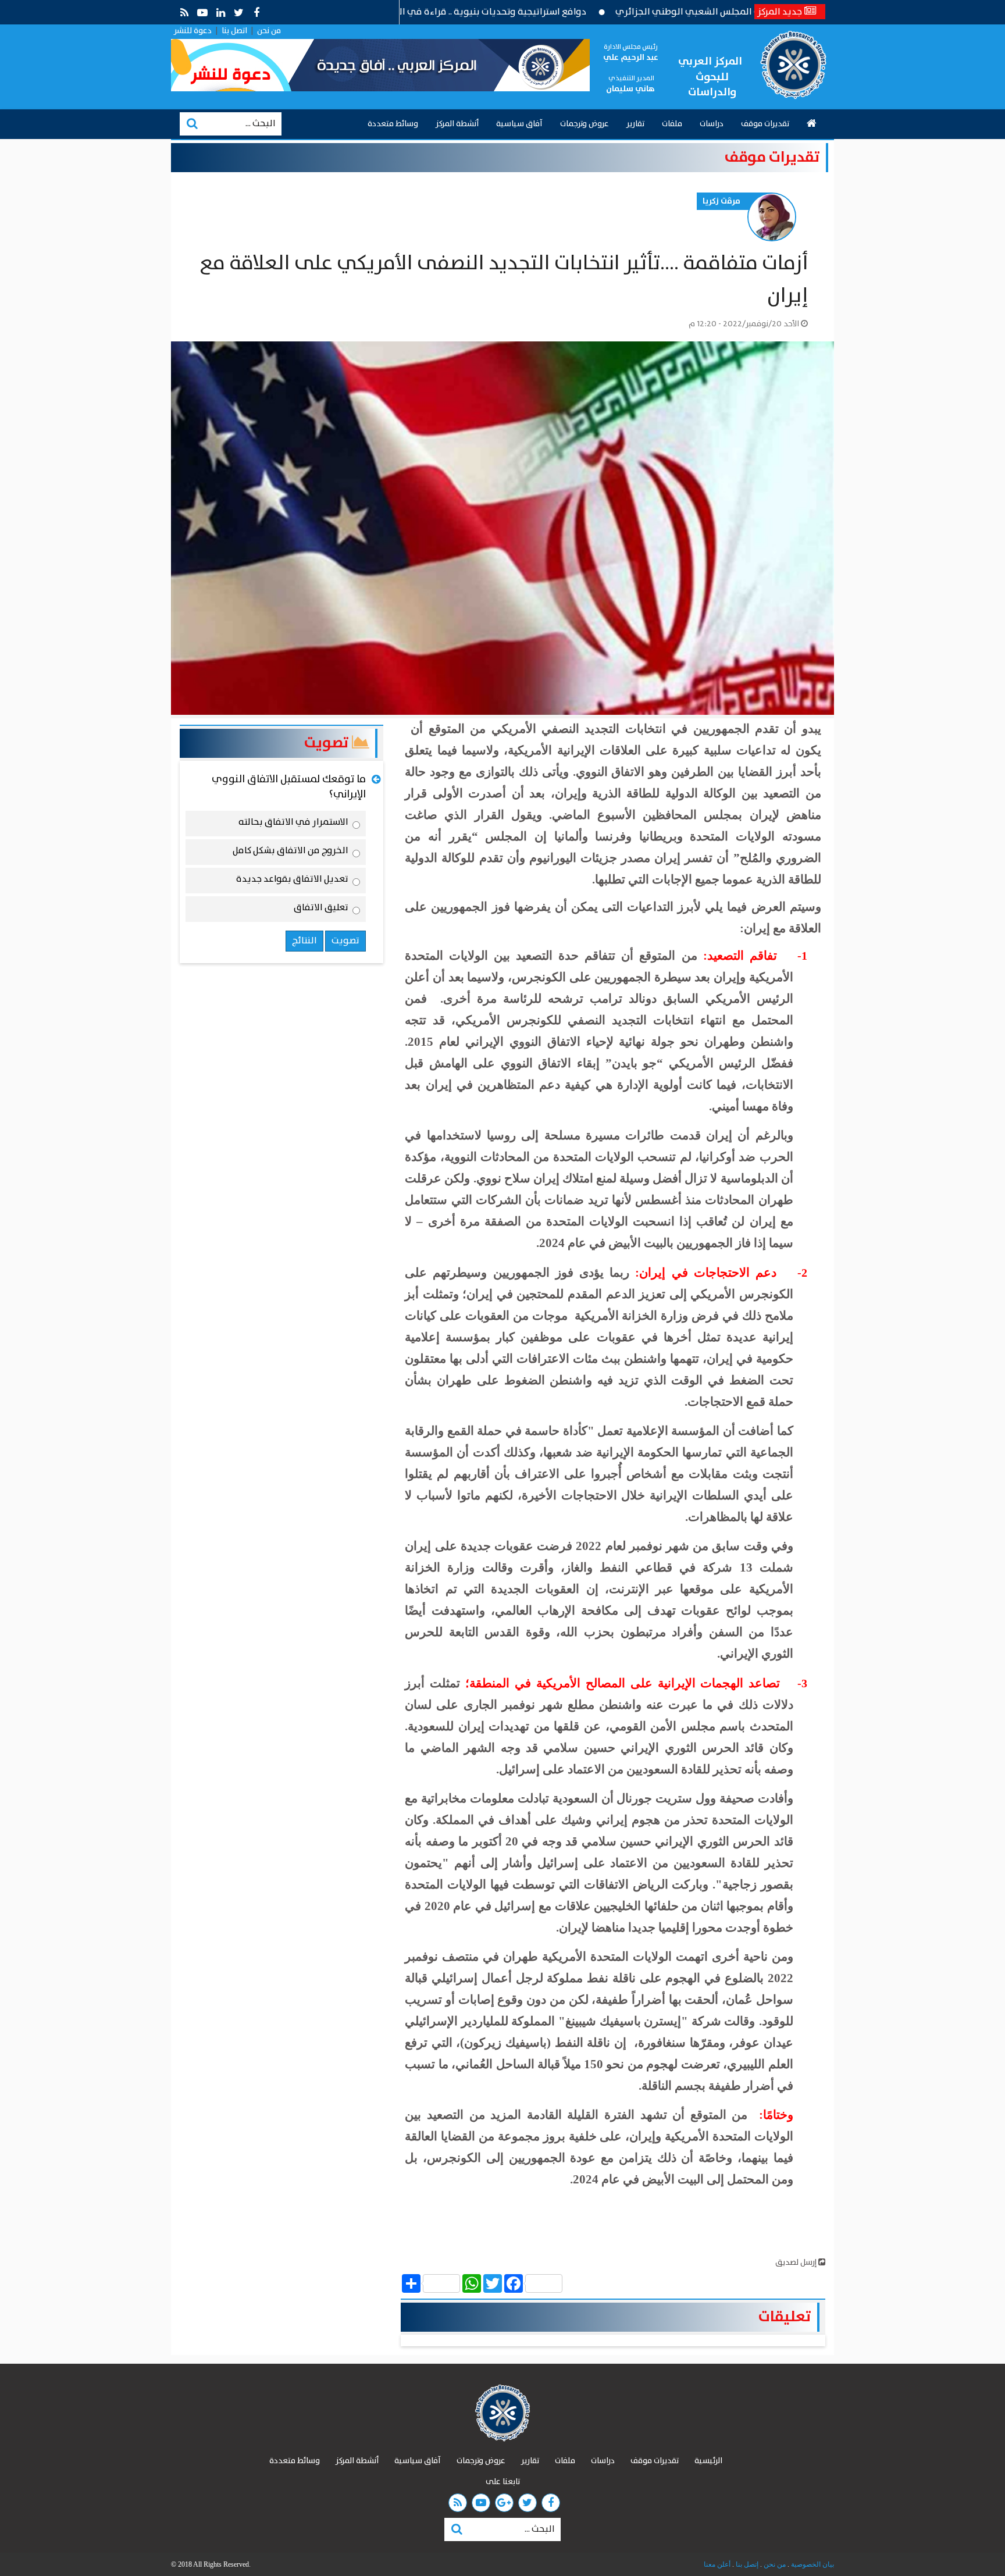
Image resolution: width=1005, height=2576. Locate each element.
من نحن (269, 31)
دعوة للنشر (193, 31)
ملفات (672, 124)
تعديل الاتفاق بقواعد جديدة (292, 881)
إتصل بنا (746, 2564)
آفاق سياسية (519, 124)
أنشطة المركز (457, 124)
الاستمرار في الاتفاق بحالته (293, 824)
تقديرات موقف (765, 124)
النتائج (304, 941)
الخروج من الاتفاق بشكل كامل (291, 853)
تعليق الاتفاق (321, 910)
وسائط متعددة (393, 124)
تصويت (328, 743)
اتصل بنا (234, 31)
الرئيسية (708, 2461)
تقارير (635, 124)
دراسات (712, 124)
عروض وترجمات (585, 124)
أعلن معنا (717, 2564)
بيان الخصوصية (812, 2564)
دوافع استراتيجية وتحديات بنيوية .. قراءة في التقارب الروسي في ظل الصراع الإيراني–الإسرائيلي (478, 12)
